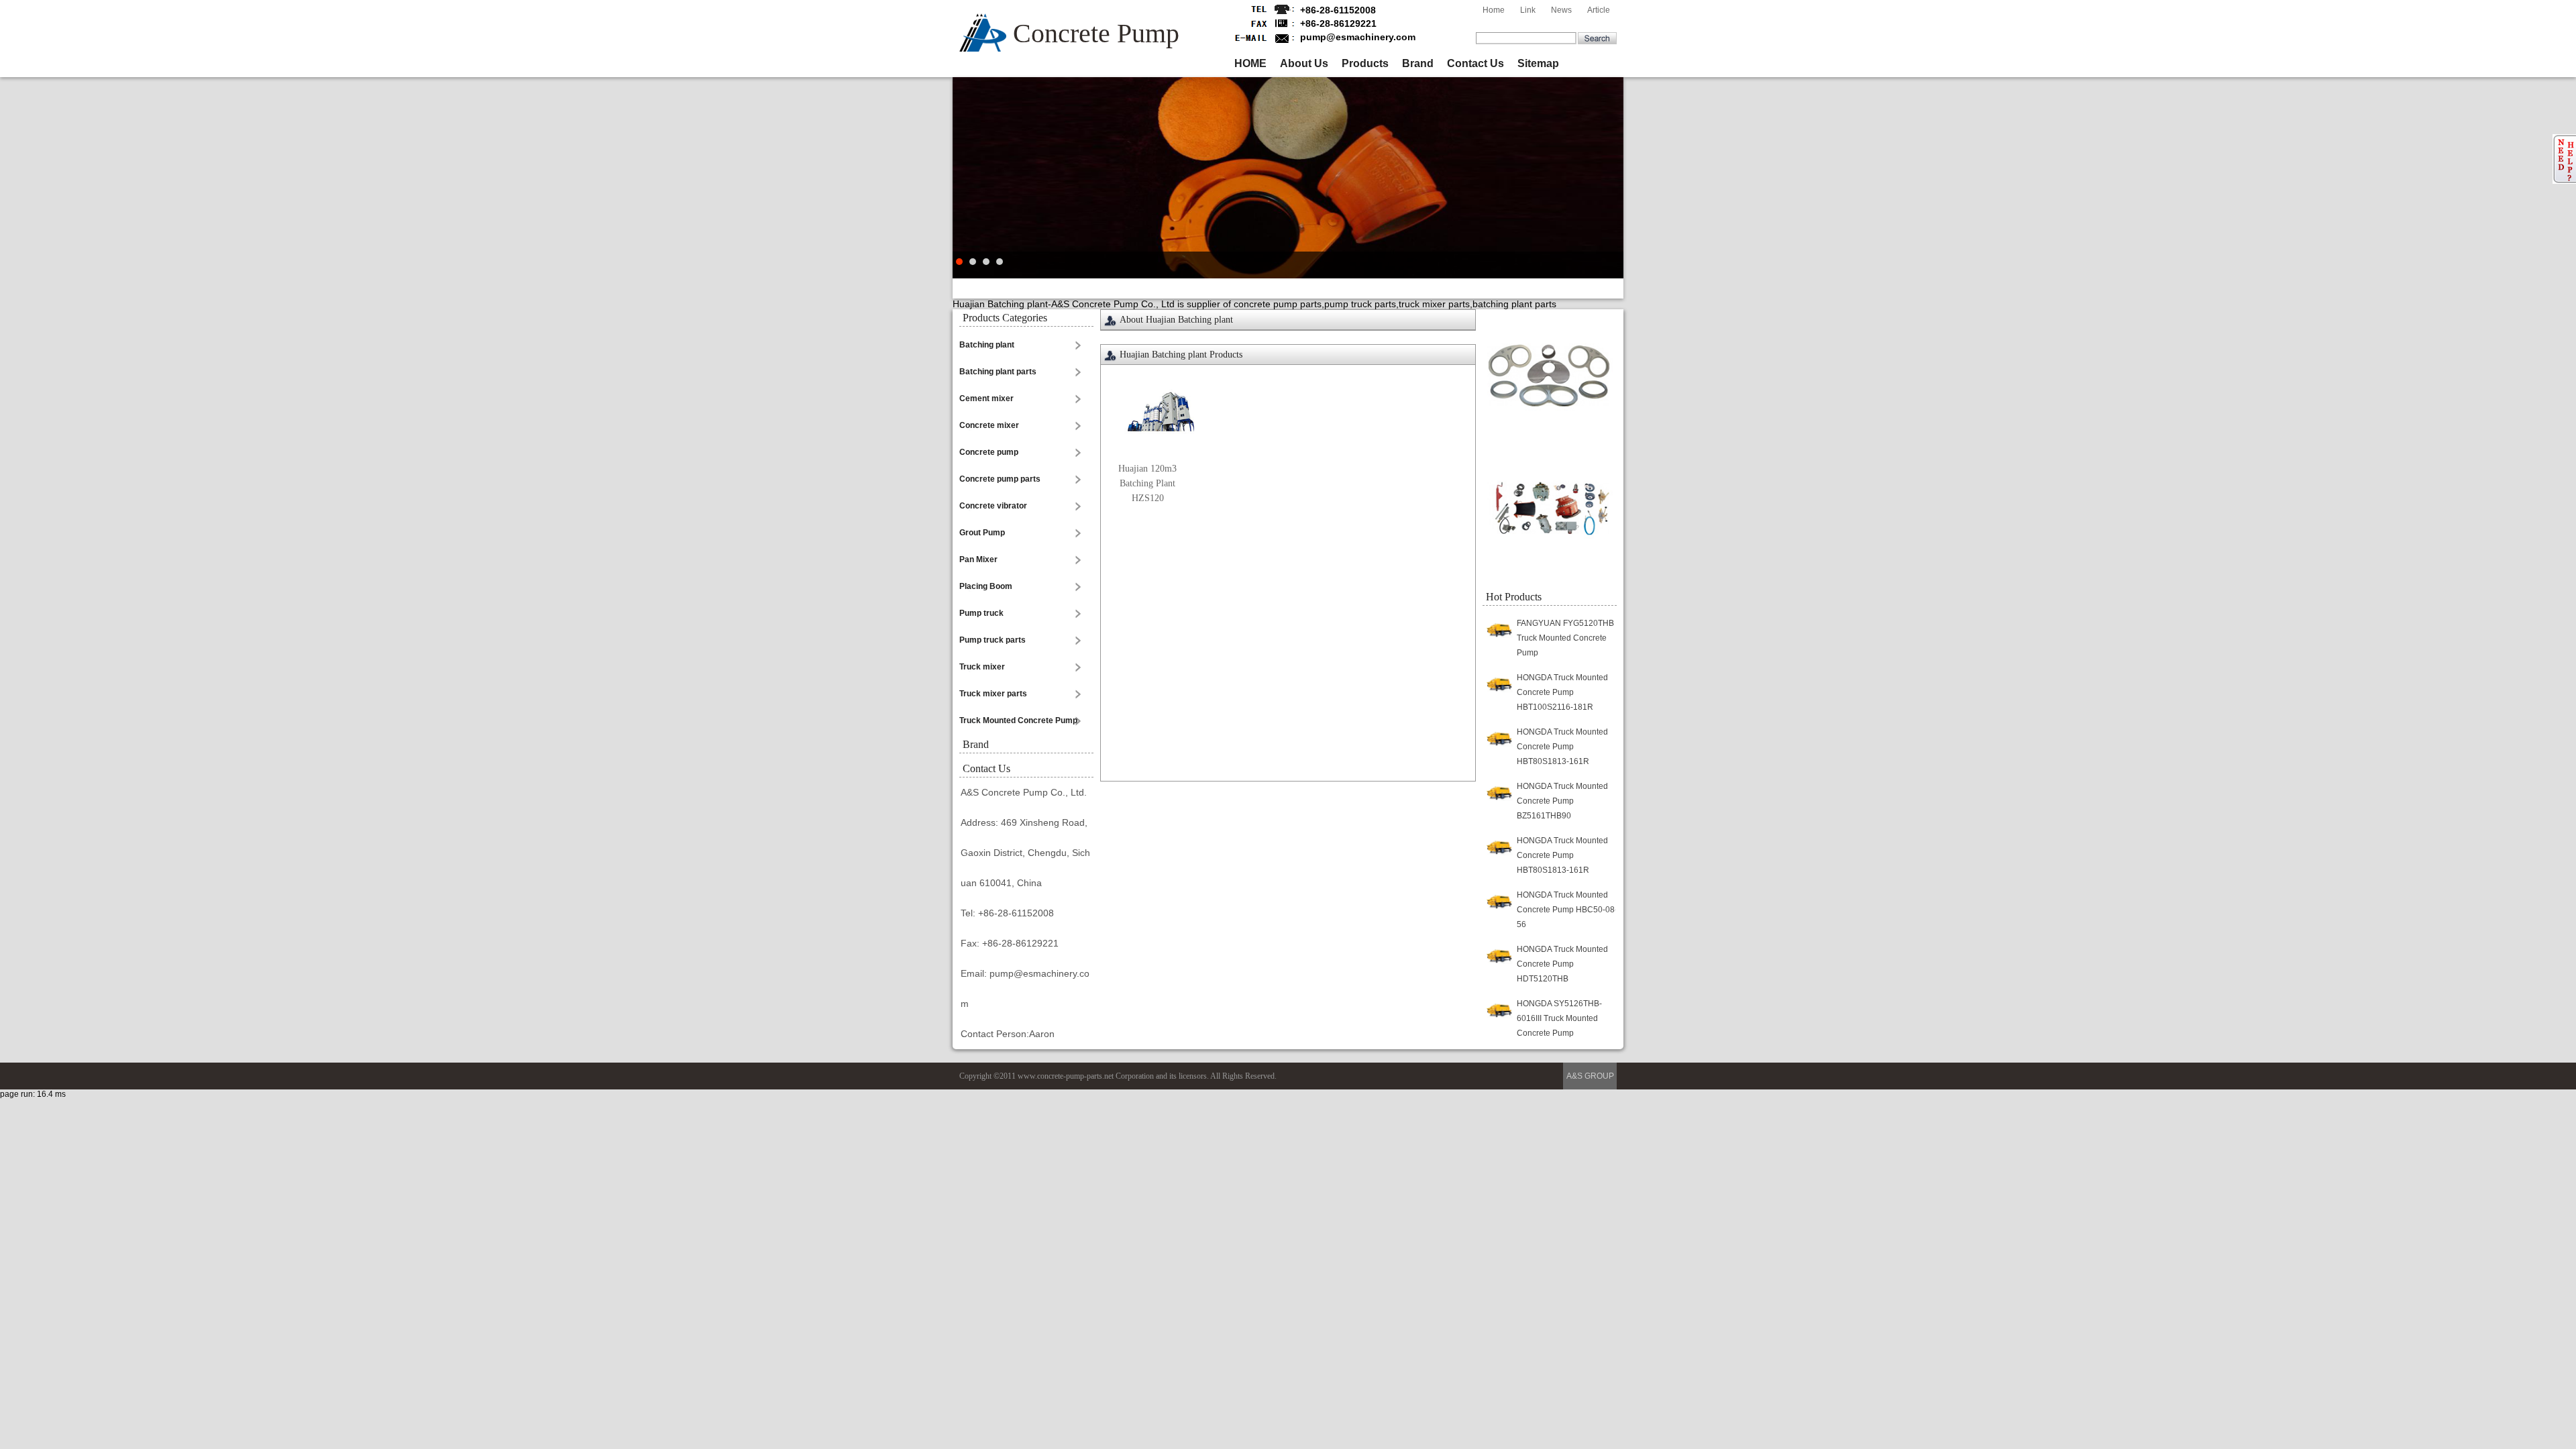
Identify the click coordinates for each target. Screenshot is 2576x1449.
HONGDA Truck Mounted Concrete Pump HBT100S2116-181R (1562, 692)
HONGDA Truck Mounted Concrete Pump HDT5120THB (1562, 964)
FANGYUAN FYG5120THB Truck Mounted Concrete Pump (1565, 638)
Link (1528, 10)
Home (1494, 10)
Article (1599, 10)
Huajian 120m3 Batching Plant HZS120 (1147, 483)
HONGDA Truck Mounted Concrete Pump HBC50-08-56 (1567, 910)
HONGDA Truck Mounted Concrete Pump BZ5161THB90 (1562, 801)
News (1561, 10)
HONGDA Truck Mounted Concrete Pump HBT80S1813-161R (1562, 747)
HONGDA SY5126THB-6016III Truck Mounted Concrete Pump (1559, 1018)
